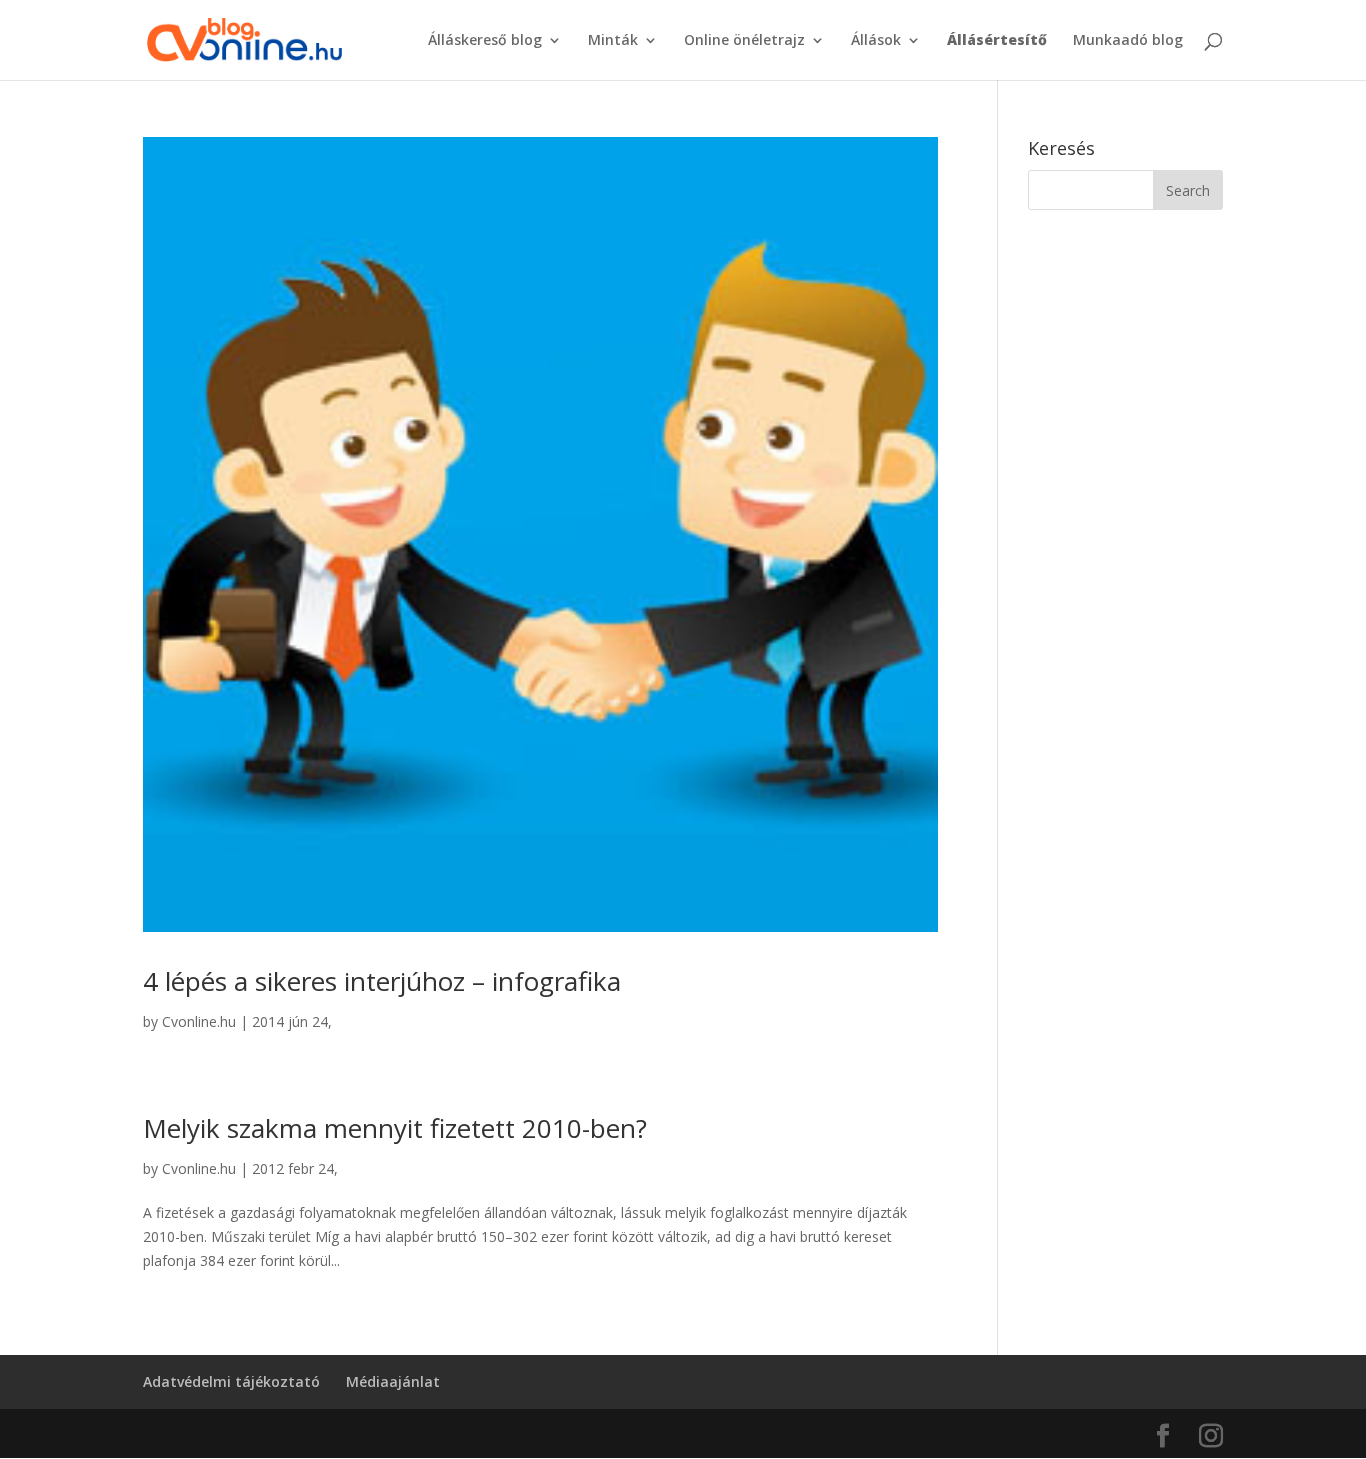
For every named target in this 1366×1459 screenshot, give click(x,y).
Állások (876, 41)
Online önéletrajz (744, 41)
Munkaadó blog (1128, 41)
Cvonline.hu (199, 1021)
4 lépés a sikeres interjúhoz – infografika (382, 981)
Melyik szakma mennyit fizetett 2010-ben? (395, 1128)
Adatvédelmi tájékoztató (231, 1381)
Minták (613, 41)
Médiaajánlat (393, 1381)
